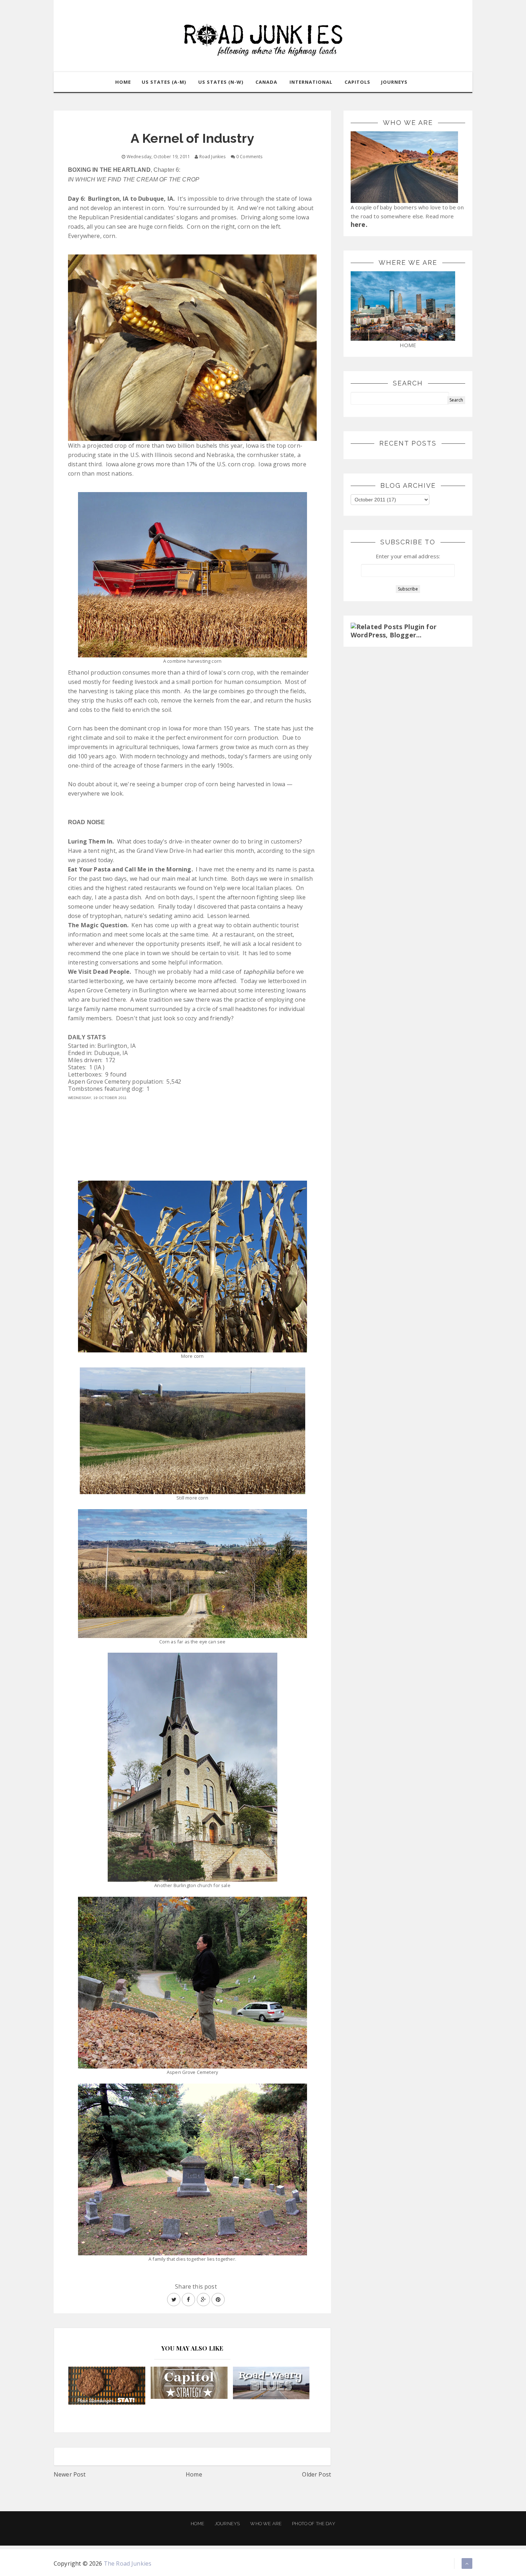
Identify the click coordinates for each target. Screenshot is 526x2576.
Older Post (316, 2474)
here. (359, 224)
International (311, 82)
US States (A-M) (164, 82)
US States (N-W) (221, 82)
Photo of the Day (314, 2524)
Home (194, 2474)
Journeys (227, 2524)
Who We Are (266, 2524)
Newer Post (70, 2474)
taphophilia (259, 972)
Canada (266, 82)
